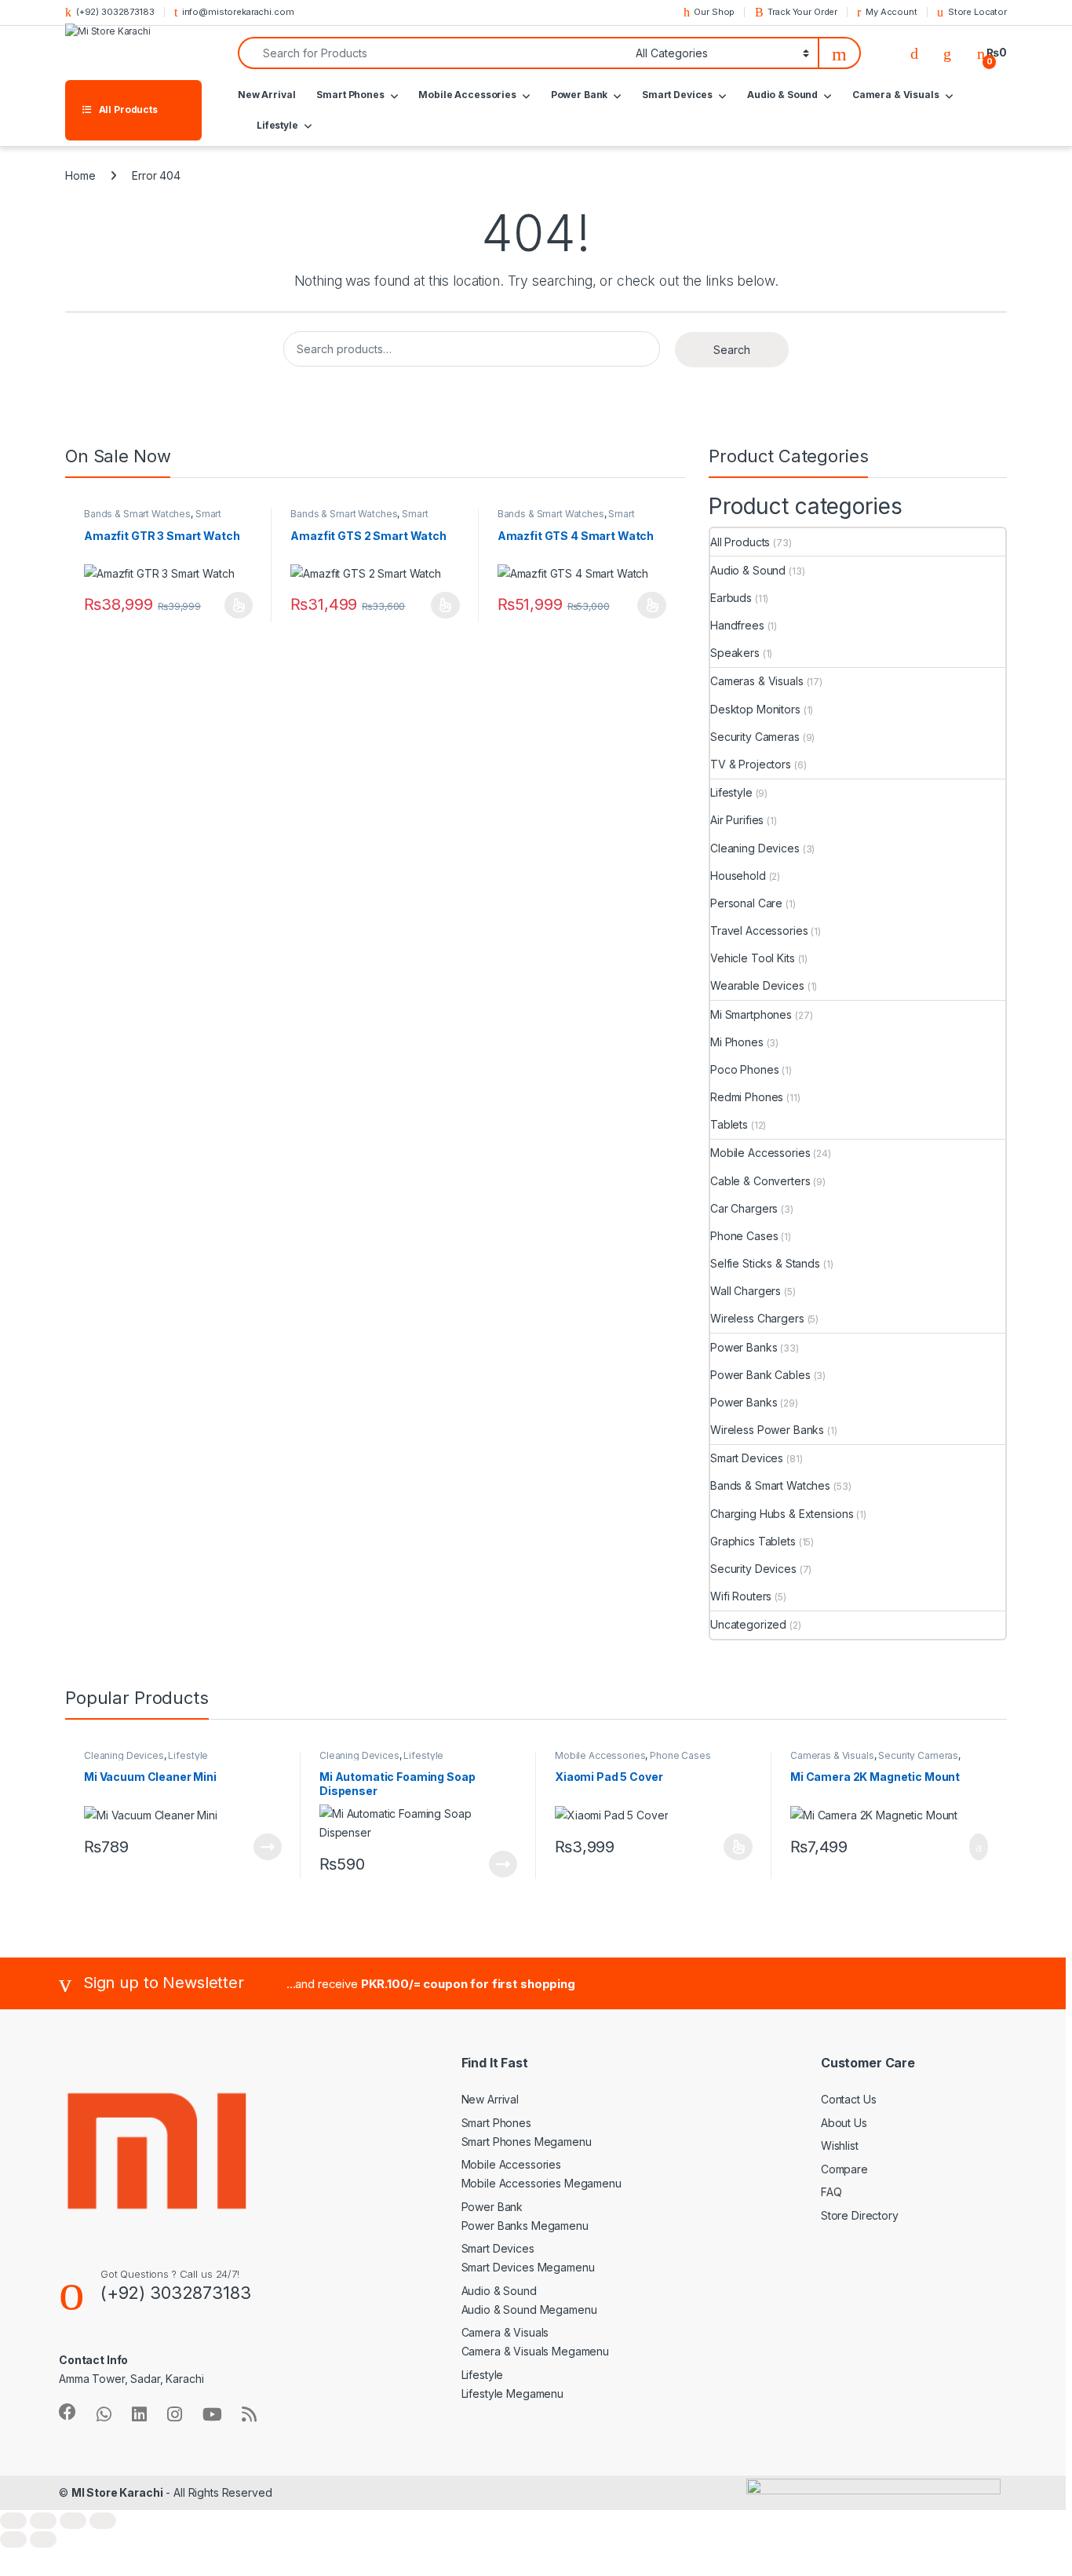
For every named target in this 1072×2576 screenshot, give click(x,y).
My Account (891, 12)
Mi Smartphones (751, 1014)
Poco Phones (744, 1069)
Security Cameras (755, 737)
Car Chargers (744, 1208)
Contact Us (849, 2099)
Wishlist (840, 2145)
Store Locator (977, 12)
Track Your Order (802, 12)
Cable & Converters (760, 1181)
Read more (268, 1847)
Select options (234, 605)
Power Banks (744, 1347)
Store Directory (860, 2215)
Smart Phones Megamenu (527, 2142)
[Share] (73, 2521)
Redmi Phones (747, 1097)
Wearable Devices (757, 985)
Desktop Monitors (755, 709)
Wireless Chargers (757, 1318)
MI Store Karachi (117, 2492)
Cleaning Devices (755, 848)
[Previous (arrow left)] (13, 2540)
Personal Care (746, 903)
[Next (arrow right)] (43, 2540)
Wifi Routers (741, 1596)
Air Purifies (737, 820)
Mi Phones (737, 1042)
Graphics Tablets (753, 1541)
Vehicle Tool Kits (753, 958)
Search (732, 350)
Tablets (729, 1124)
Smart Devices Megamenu (528, 2267)
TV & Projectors (751, 764)
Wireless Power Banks (767, 1430)
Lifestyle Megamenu (512, 2394)
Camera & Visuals (896, 95)
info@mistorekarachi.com (238, 12)
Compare (844, 2169)
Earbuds (731, 598)
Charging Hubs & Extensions (782, 1514)
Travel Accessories (759, 930)
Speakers (735, 653)
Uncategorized (748, 1624)
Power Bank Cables (760, 1375)
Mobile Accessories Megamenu (541, 2183)
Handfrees (737, 625)
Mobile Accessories (467, 95)
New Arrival (266, 95)
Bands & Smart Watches (137, 514)
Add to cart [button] (977, 1847)
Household (738, 876)
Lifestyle (277, 125)
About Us (844, 2123)
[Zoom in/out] (13, 2521)
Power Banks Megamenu (525, 2226)
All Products (740, 542)
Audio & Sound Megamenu (529, 2310)
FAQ (831, 2192)
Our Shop (714, 12)
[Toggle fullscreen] (43, 2521)
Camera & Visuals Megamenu (536, 2351)
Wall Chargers (746, 1291)
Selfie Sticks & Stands (765, 1263)
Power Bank (580, 95)
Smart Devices (677, 95)
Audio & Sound (782, 95)
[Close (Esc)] (103, 2521)
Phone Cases (744, 1236)
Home (80, 175)
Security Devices (753, 1569)
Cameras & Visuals (757, 681)
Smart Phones (350, 95)
